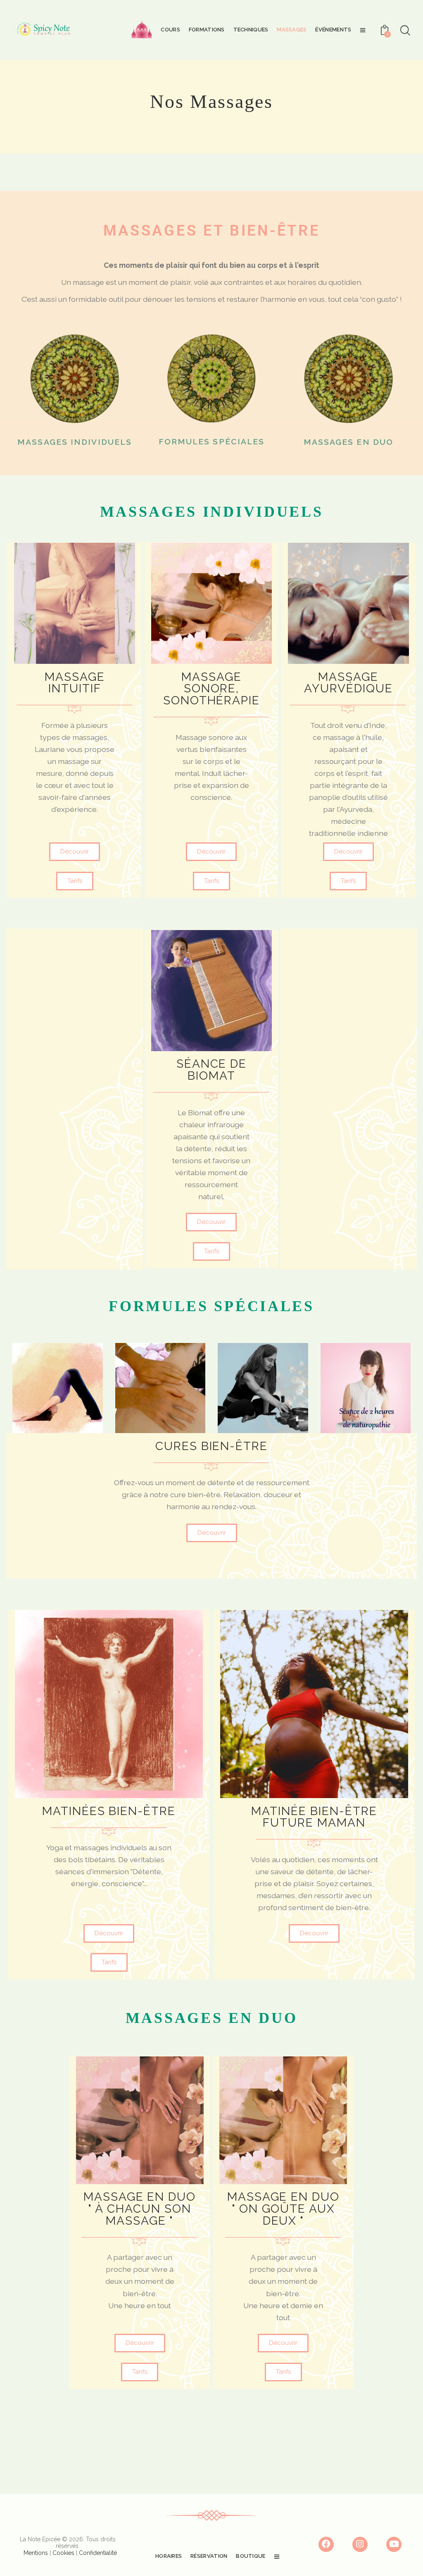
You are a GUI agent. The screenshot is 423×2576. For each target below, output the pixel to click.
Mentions (36, 2553)
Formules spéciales (212, 442)
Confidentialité (98, 2553)
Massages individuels (75, 442)
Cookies (63, 2553)
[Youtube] (394, 2545)
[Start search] (405, 31)
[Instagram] (360, 2545)
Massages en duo (349, 442)
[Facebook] (326, 2545)
